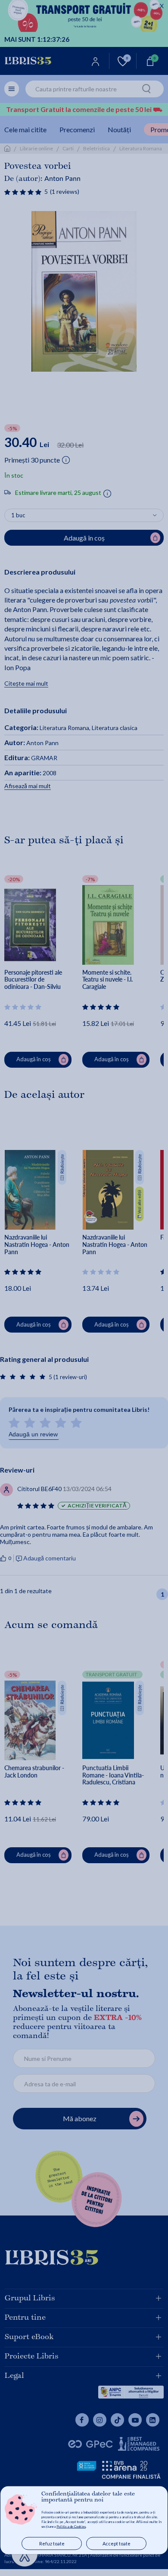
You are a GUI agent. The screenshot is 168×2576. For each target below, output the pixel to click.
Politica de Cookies (71, 2526)
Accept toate (117, 2543)
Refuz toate (52, 2543)
